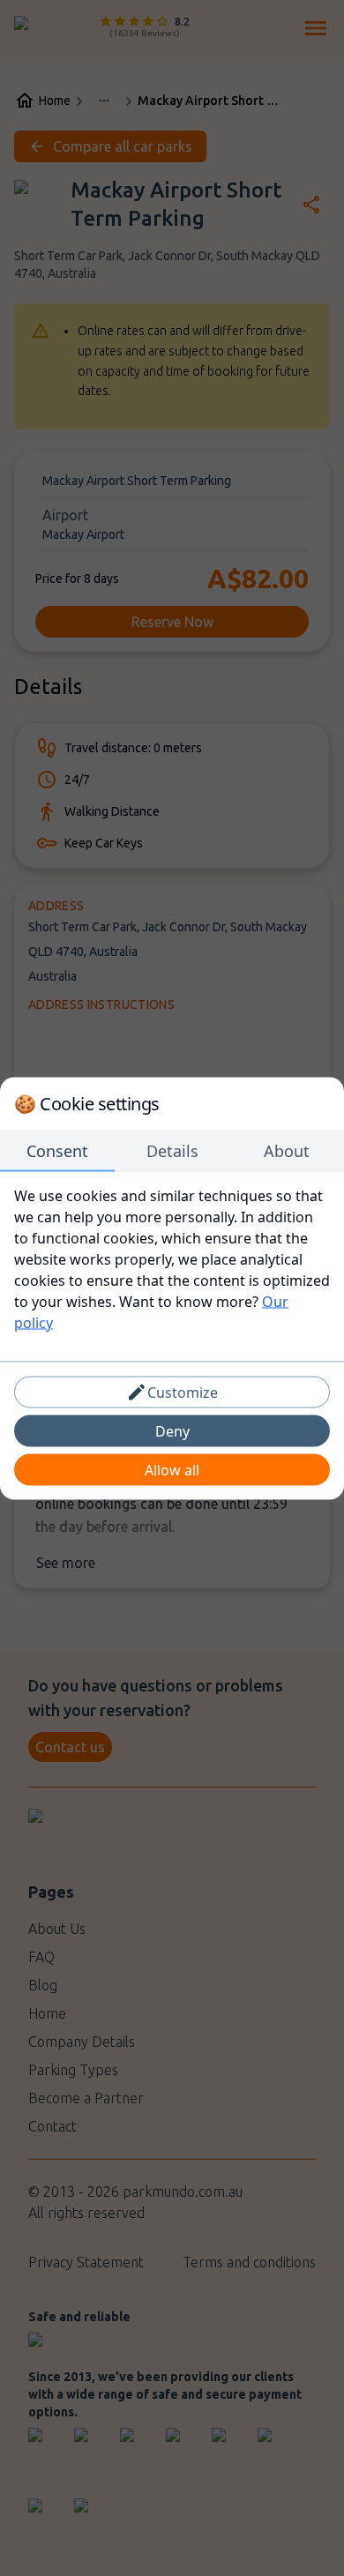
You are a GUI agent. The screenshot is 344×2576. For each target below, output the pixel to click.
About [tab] (287, 1150)
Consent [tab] (57, 1150)
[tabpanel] (172, 1258)
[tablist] (172, 1151)
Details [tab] (172, 1150)
